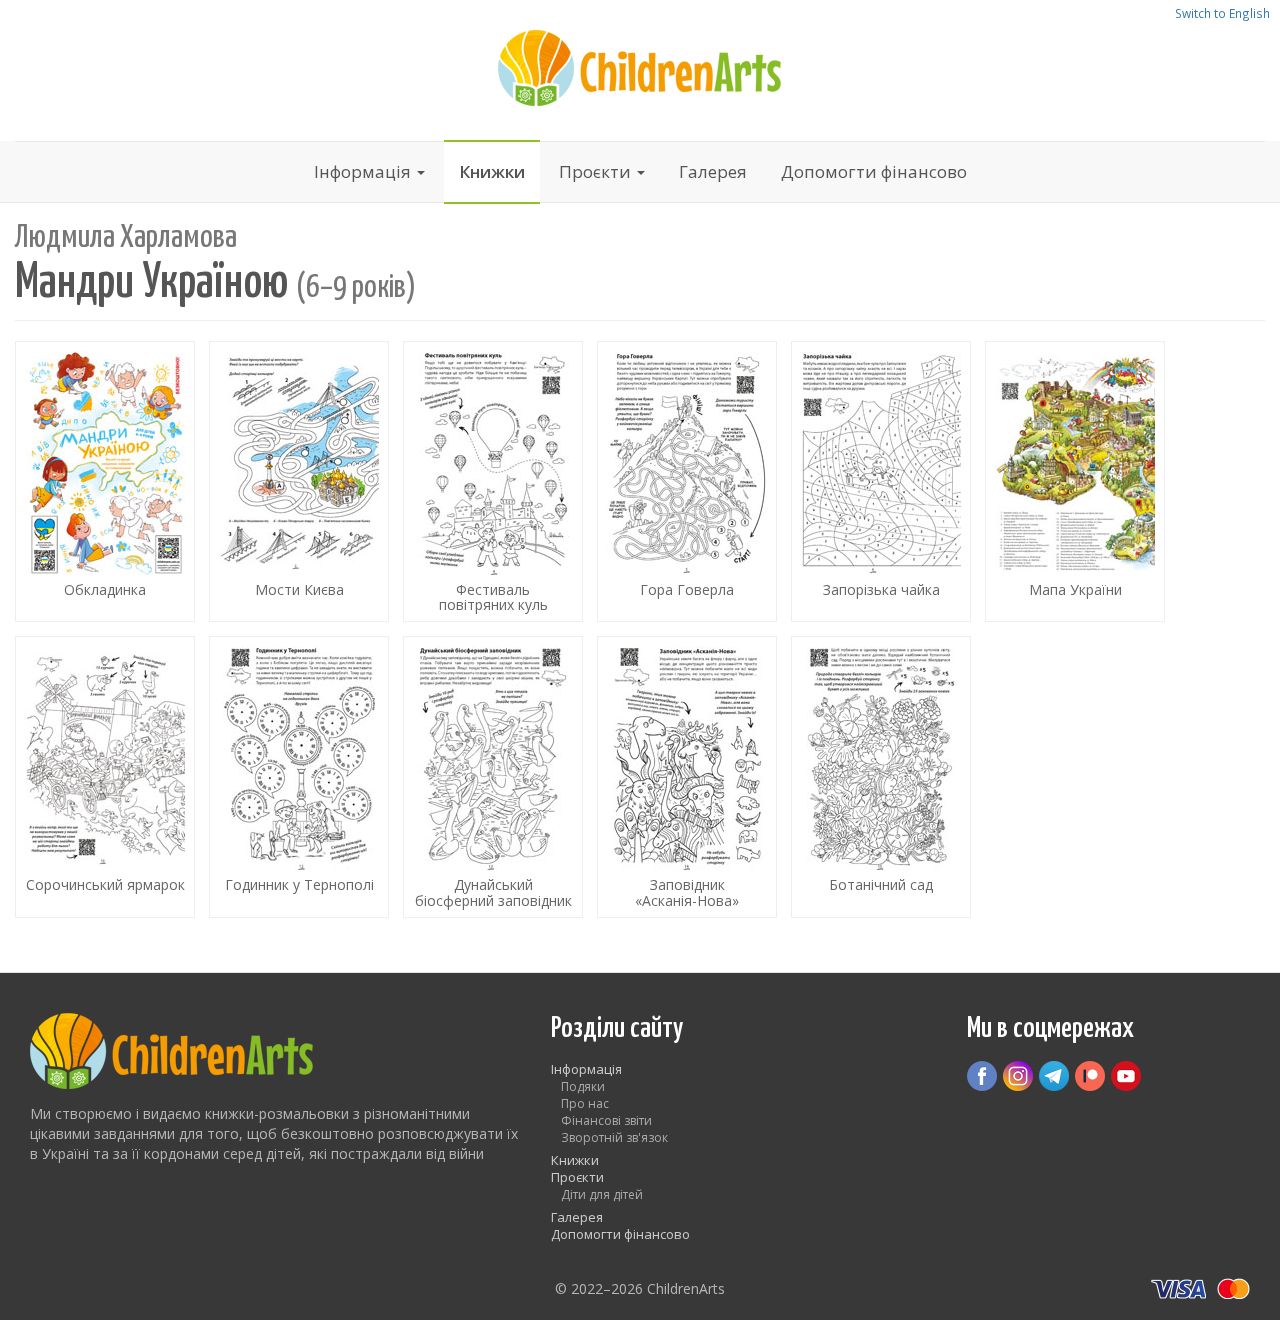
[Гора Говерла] (687, 482)
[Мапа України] (1075, 482)
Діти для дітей (602, 1194)
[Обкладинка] (105, 482)
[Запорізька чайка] (881, 482)
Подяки (583, 1086)
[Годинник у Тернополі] (299, 777)
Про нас (585, 1103)
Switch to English (1222, 13)
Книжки (492, 171)
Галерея (713, 171)
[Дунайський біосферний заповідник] (493, 777)
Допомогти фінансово (874, 171)
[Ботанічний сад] (881, 777)
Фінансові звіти (606, 1120)
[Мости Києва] (299, 482)
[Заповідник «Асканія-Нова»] (687, 777)
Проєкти (597, 171)
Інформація (364, 171)
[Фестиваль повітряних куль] (493, 482)
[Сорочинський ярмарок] (105, 777)
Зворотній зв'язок (614, 1137)
